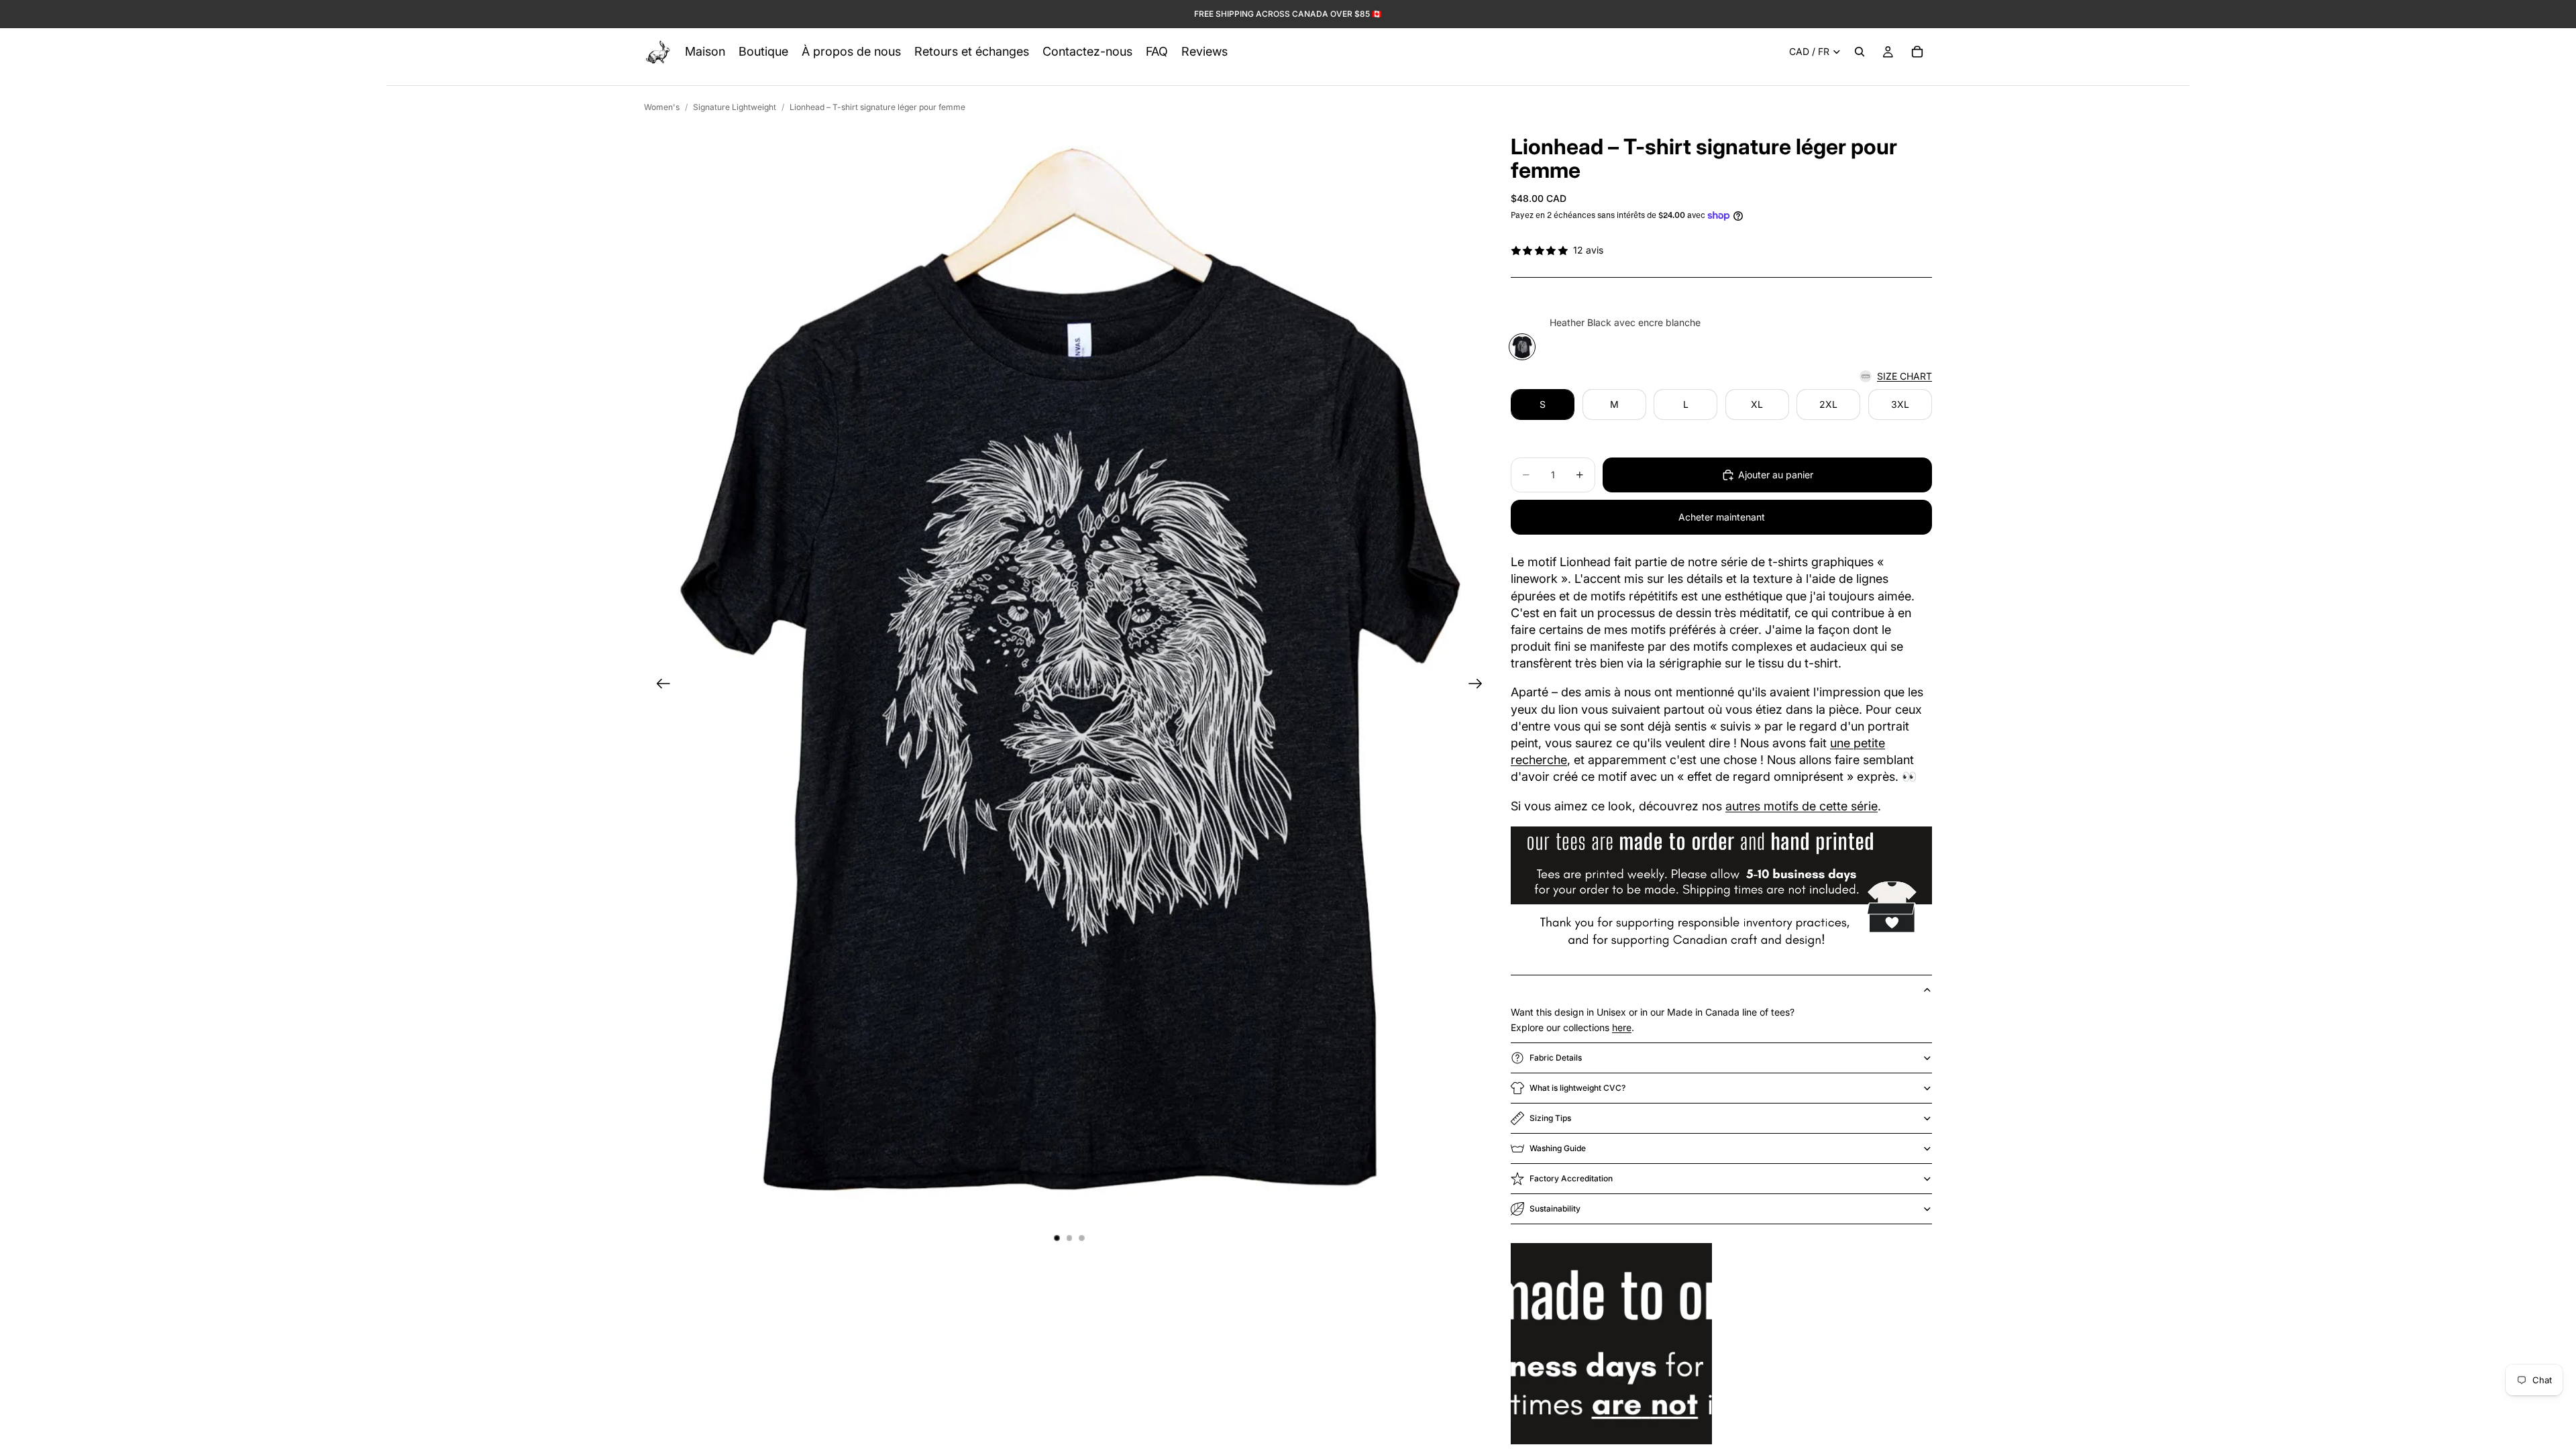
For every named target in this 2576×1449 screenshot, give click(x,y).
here (1622, 1027)
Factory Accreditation (1571, 1178)
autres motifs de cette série (1802, 806)
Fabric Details (1556, 1058)
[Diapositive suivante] (1480, 686)
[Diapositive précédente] (659, 686)
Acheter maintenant (1722, 517)
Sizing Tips (1550, 1118)
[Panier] (1917, 52)
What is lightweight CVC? (1577, 1088)
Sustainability (1555, 1209)
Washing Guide (1558, 1148)
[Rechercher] (1860, 52)
